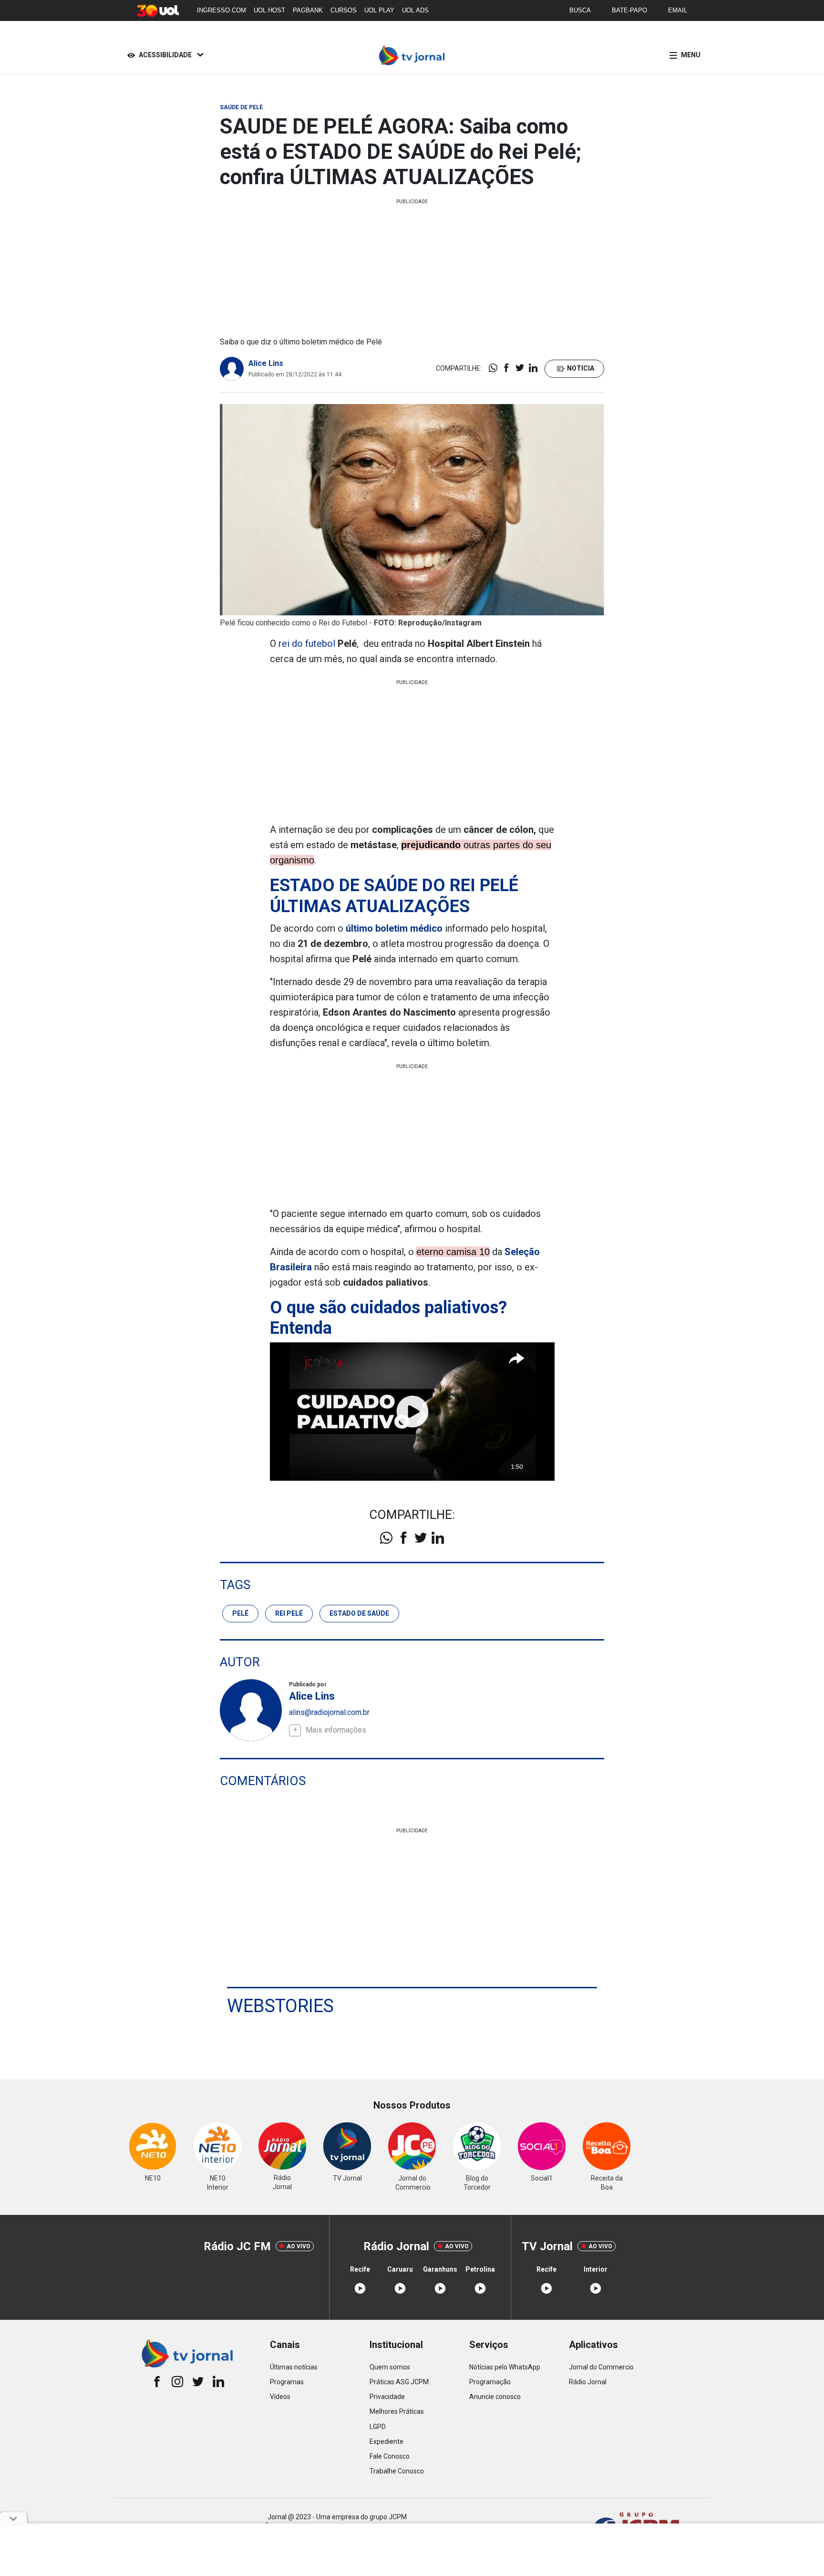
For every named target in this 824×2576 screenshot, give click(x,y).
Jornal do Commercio (601, 2367)
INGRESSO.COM (221, 10)
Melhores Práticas (397, 2411)
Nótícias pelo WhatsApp (505, 2367)
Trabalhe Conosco (397, 2471)
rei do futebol (307, 644)
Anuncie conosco (495, 2397)
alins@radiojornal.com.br (329, 1712)
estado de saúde (359, 1613)
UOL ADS (415, 10)
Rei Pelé (289, 1613)
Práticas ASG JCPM (399, 2382)
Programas (287, 2382)
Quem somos (390, 2367)
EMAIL (678, 10)
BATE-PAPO (629, 10)
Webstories (280, 2006)
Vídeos (280, 2397)
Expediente (386, 2441)
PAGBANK (308, 10)
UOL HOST (269, 10)
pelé (240, 1613)
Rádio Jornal (588, 2382)
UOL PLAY (379, 10)
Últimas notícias (294, 2367)
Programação (490, 2382)
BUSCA (580, 10)
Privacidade (387, 2397)
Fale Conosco (390, 2456)
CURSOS (344, 10)
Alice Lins (266, 363)
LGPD (378, 2427)
